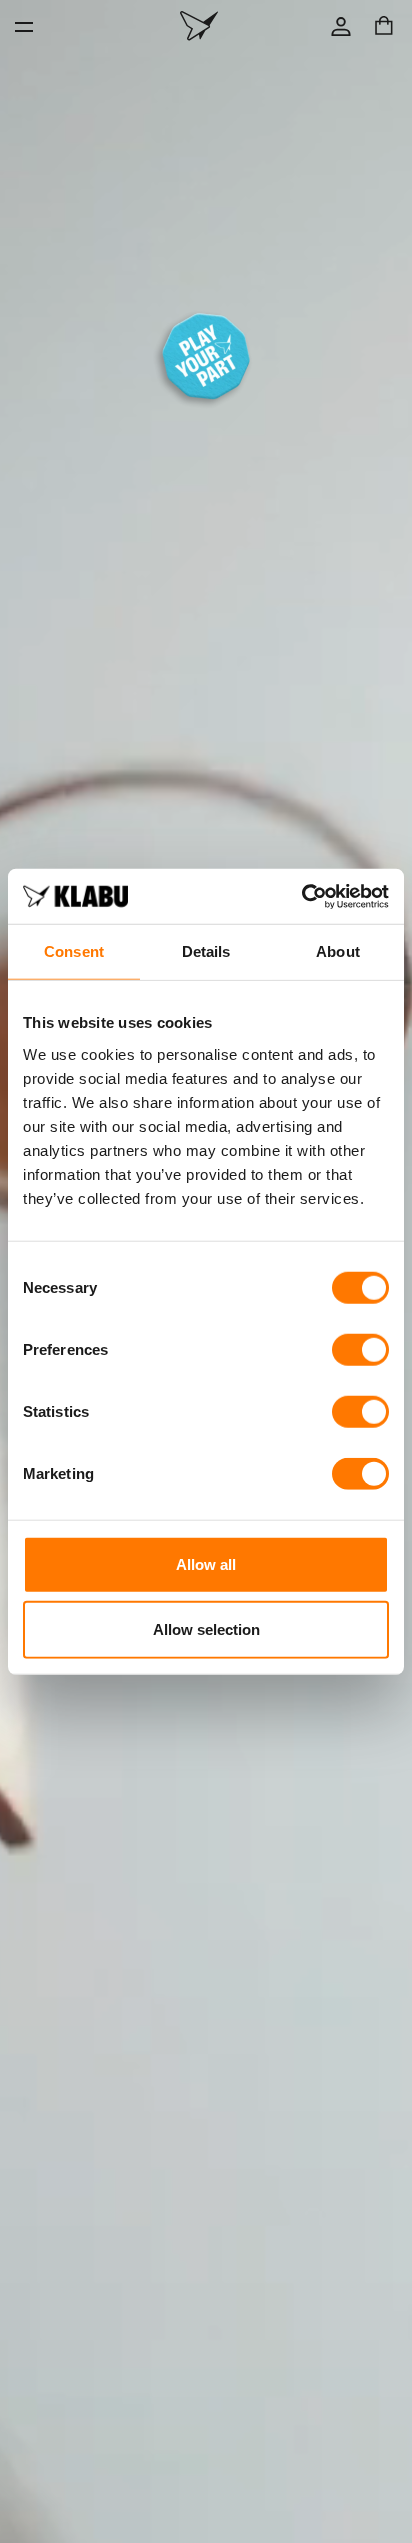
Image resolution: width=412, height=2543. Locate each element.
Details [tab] (206, 951)
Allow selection (206, 1629)
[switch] (360, 1349)
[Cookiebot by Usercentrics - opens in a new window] (301, 896)
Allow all (206, 1563)
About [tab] (338, 951)
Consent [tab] (74, 951)
